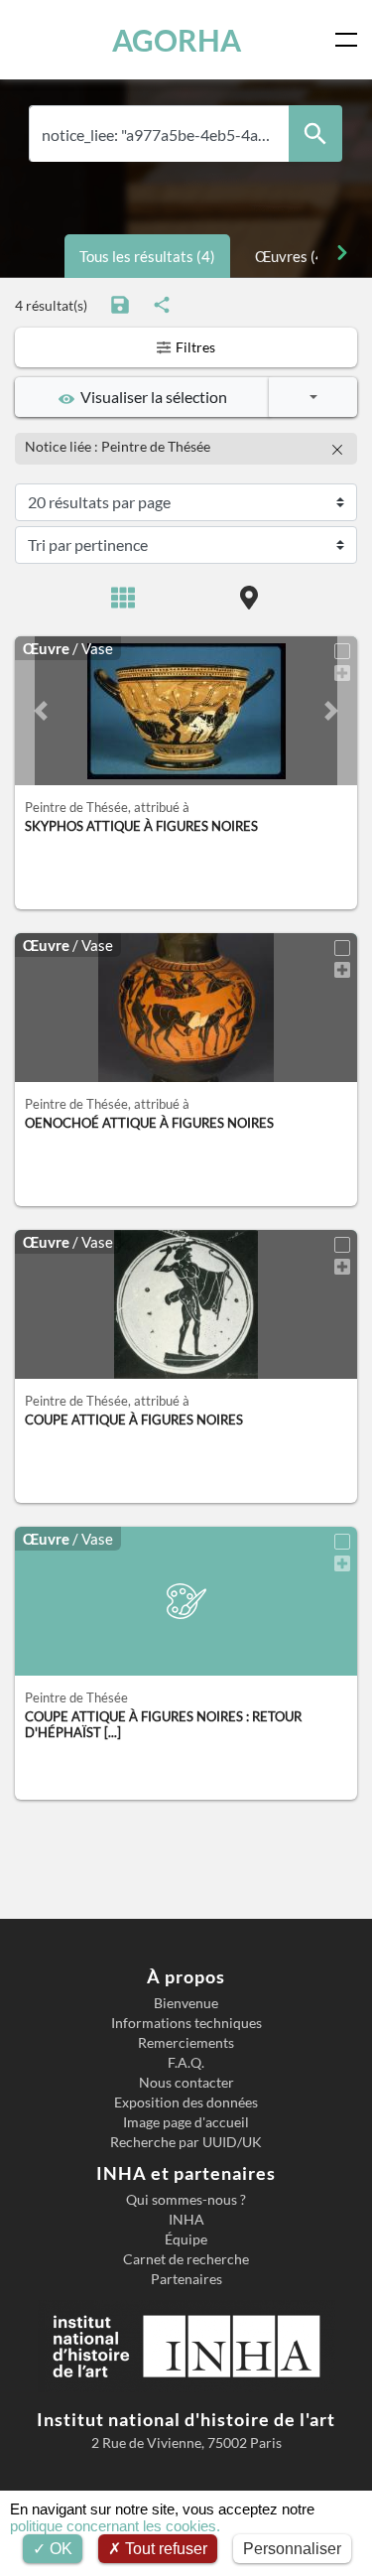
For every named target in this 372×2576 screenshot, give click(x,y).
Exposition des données (186, 2102)
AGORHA (177, 40)
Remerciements (186, 2043)
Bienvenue (186, 2003)
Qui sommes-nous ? (186, 2200)
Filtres (194, 347)
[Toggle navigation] (350, 40)
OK (59, 2549)
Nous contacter (186, 2083)
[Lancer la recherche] (315, 134)
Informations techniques (186, 2023)
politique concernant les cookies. (115, 2526)
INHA (186, 2220)
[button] (41, 711)
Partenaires (186, 2279)
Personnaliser (292, 2549)
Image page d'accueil (186, 2122)
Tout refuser (164, 2549)
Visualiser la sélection (151, 397)
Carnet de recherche (186, 2259)
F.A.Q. (186, 2063)
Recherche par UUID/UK (186, 2142)
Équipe (186, 2239)
